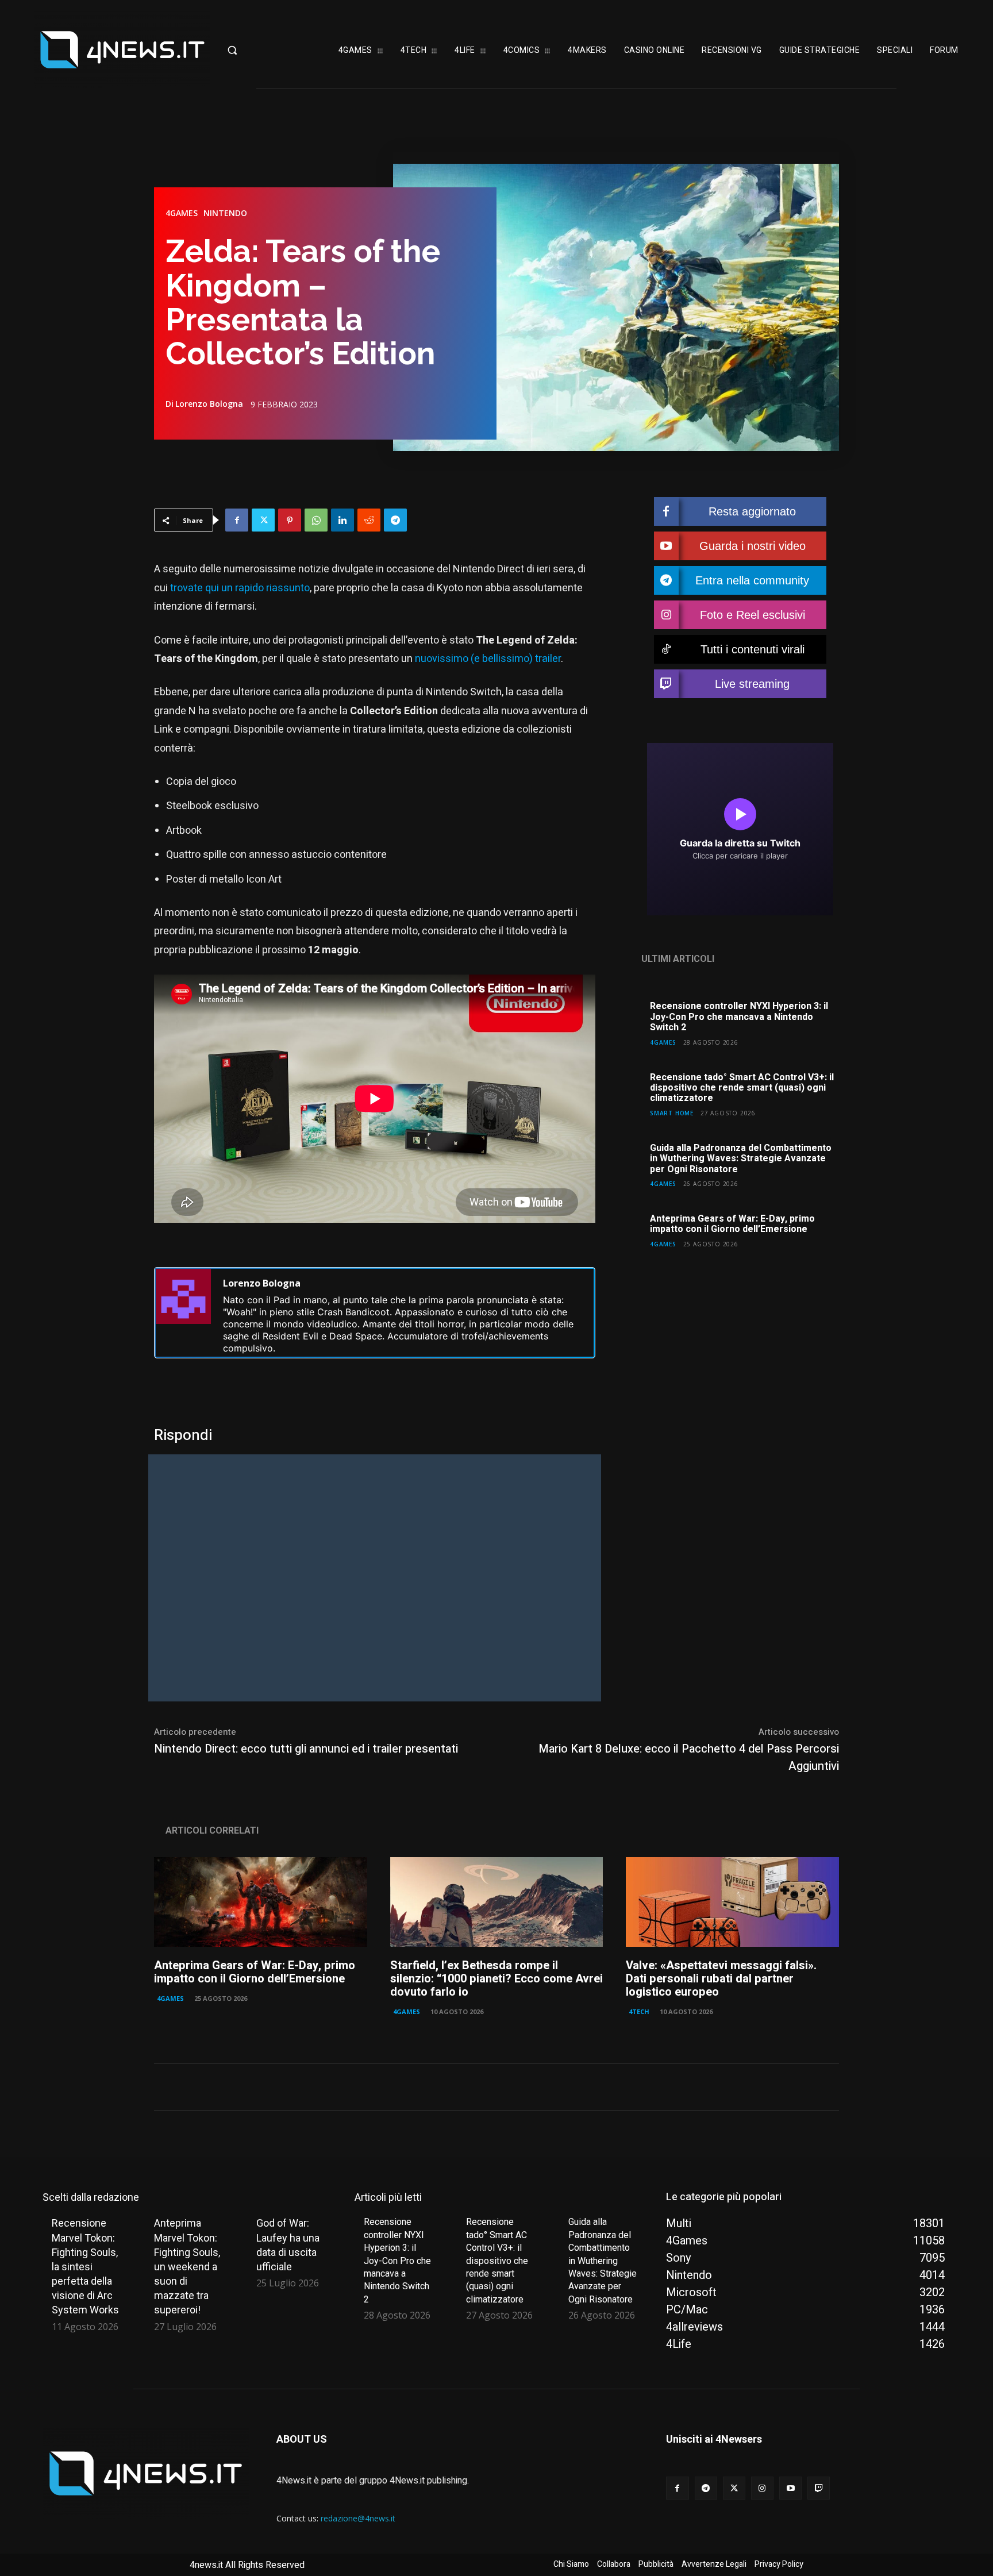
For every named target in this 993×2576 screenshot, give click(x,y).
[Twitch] (819, 2488)
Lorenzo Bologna (209, 404)
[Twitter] (263, 520)
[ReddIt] (369, 520)
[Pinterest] (290, 520)
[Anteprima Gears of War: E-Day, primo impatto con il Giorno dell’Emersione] (261, 1902)
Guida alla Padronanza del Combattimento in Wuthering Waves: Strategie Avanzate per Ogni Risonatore (741, 1159)
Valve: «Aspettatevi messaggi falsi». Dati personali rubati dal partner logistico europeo (721, 1979)
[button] (263, 50)
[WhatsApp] (316, 520)
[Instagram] (762, 2488)
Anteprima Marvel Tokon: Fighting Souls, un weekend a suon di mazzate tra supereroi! (187, 2266)
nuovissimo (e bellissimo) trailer (488, 659)
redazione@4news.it (358, 2518)
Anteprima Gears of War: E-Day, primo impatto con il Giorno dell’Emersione (732, 1224)
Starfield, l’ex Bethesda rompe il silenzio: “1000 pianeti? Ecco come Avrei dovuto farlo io (496, 1979)
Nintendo (225, 213)
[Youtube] (790, 2488)
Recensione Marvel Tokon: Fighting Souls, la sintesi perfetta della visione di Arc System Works (85, 2266)
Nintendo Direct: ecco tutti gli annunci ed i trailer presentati (306, 1749)
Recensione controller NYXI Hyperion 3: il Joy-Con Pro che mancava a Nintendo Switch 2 (739, 1017)
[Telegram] (395, 520)
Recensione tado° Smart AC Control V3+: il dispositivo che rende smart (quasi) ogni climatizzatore (742, 1088)
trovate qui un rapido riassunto (240, 588)
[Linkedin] (342, 520)
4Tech (639, 2011)
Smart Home (672, 1113)
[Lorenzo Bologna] (183, 1313)
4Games (182, 213)
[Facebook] (237, 520)
